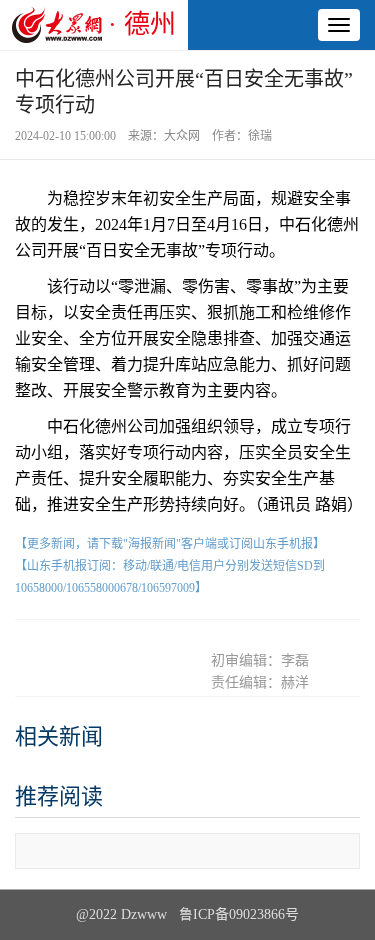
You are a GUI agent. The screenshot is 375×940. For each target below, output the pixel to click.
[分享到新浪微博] (88, 639)
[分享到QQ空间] (137, 639)
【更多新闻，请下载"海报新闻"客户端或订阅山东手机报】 (170, 544)
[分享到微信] (39, 639)
